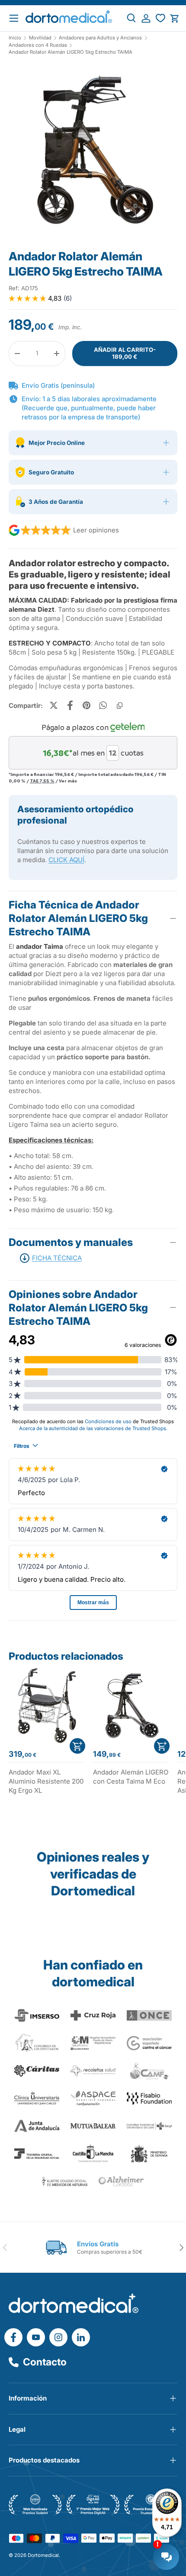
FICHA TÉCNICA (57, 1258)
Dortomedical (43, 2555)
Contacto (45, 2362)
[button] (175, 18)
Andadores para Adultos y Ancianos (100, 38)
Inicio (15, 38)
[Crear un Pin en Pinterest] (87, 705)
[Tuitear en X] (54, 705)
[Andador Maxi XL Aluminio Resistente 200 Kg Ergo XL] (46, 1705)
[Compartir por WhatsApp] (103, 705)
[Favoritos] (160, 18)
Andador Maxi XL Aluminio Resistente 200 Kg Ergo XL (46, 1781)
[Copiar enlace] (119, 705)
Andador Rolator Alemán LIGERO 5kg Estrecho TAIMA (71, 52)
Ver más (68, 781)
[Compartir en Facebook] (70, 705)
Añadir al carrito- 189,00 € (125, 353)
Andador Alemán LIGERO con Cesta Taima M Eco (131, 1777)
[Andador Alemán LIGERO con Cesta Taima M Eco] (131, 1705)
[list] (93, 152)
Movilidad (40, 38)
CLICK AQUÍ (66, 860)
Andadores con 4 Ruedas (38, 45)
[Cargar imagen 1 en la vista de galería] (93, 149)
